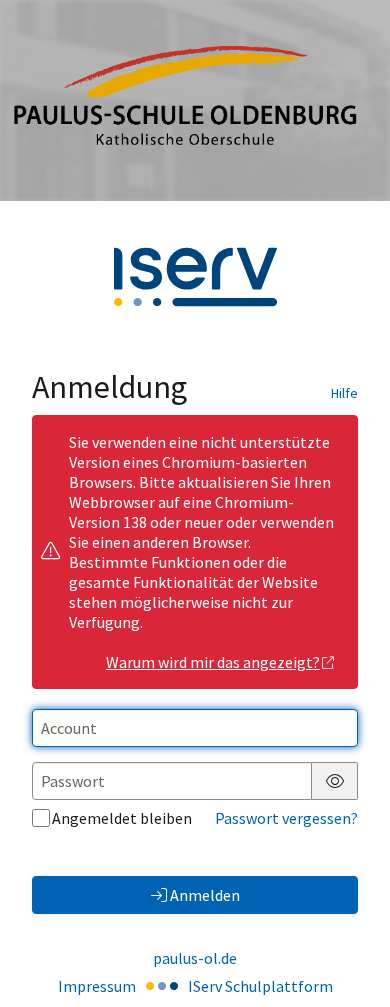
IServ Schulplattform (260, 986)
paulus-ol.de (195, 958)
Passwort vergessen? (286, 818)
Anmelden (205, 895)
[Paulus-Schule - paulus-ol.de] (195, 100)
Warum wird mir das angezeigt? (213, 662)
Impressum (97, 986)
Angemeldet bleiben (122, 818)
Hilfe (344, 393)
